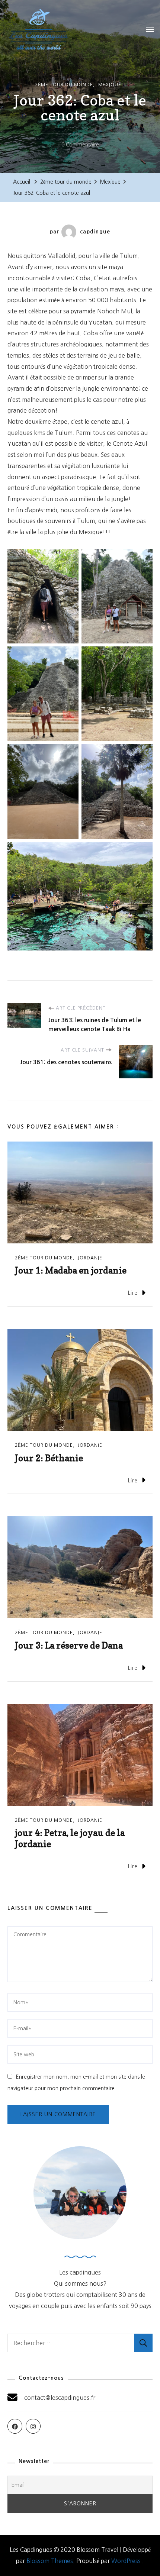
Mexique (110, 85)
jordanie (90, 1258)
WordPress (126, 2561)
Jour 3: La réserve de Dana (69, 1645)
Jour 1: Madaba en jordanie (71, 1270)
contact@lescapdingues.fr (60, 2398)
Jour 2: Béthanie (49, 1458)
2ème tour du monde (64, 85)
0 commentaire (80, 146)
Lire (133, 1293)
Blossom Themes (50, 2561)
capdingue (95, 232)
